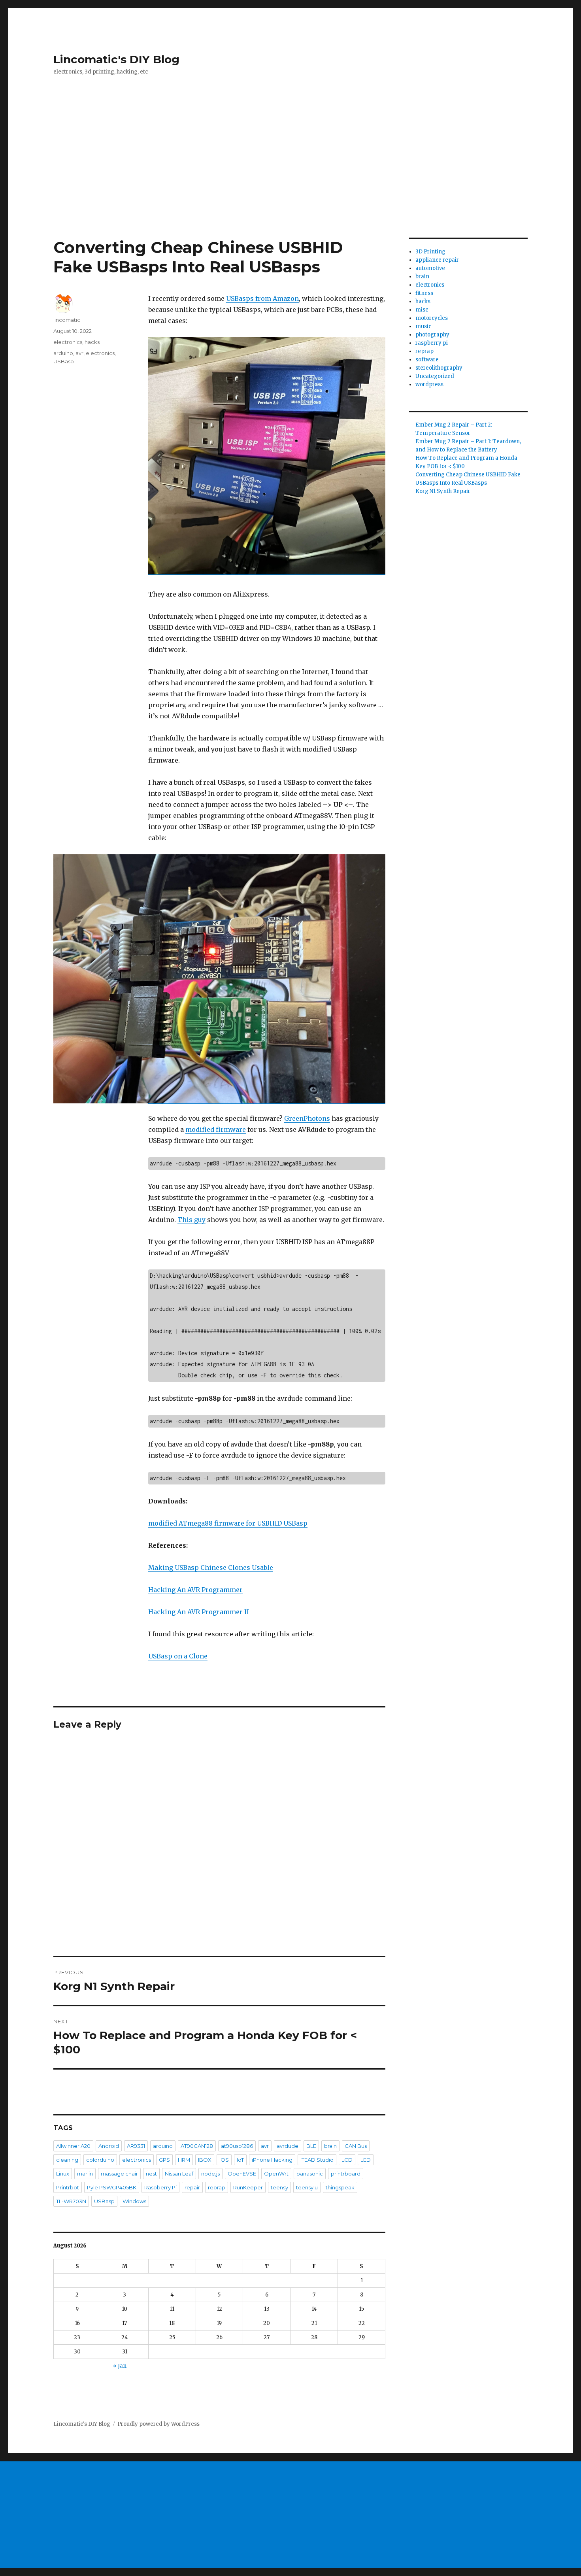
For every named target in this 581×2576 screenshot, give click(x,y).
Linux (63, 2174)
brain (330, 2146)
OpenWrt (276, 2174)
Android (109, 2146)
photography (432, 335)
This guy (191, 1220)
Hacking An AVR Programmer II (199, 1612)
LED (366, 2160)
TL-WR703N (71, 2201)
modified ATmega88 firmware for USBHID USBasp (228, 1523)
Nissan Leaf (179, 2174)
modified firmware (216, 1129)
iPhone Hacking (272, 2160)
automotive (430, 268)
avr (79, 353)
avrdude (288, 2146)
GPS (164, 2160)
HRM (184, 2160)
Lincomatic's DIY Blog (116, 59)
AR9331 (136, 2146)
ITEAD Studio (317, 2160)
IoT (240, 2160)
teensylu (307, 2187)
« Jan (120, 2366)
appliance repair (437, 260)
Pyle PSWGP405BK (112, 2187)
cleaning (67, 2160)
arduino (63, 353)
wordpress (429, 384)
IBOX (205, 2160)
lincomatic (67, 320)
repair (192, 2187)
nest (151, 2174)
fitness (424, 293)
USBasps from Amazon (262, 298)
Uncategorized (435, 376)
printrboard (346, 2174)
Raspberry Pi (160, 2187)
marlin (85, 2174)
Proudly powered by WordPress (158, 2424)
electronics (68, 342)
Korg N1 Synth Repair (443, 491)
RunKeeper (248, 2187)
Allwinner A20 (73, 2146)
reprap (217, 2187)
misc (422, 310)
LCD (347, 2160)
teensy (279, 2187)
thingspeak (340, 2187)
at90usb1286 (237, 2146)
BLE (311, 2146)
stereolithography (439, 368)
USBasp (64, 361)
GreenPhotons (307, 1118)
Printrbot (68, 2187)
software (427, 360)
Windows (134, 2201)
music (423, 326)
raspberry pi (432, 343)
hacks (92, 342)
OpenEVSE (242, 2174)
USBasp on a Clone (178, 1656)
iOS (224, 2160)
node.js (210, 2174)
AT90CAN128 (197, 2146)
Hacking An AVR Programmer (195, 1590)
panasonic (310, 2174)
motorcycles (432, 318)
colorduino (100, 2160)
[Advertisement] (290, 179)
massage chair (119, 2174)
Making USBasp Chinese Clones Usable (211, 1568)
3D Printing (430, 252)
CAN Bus (356, 2146)
